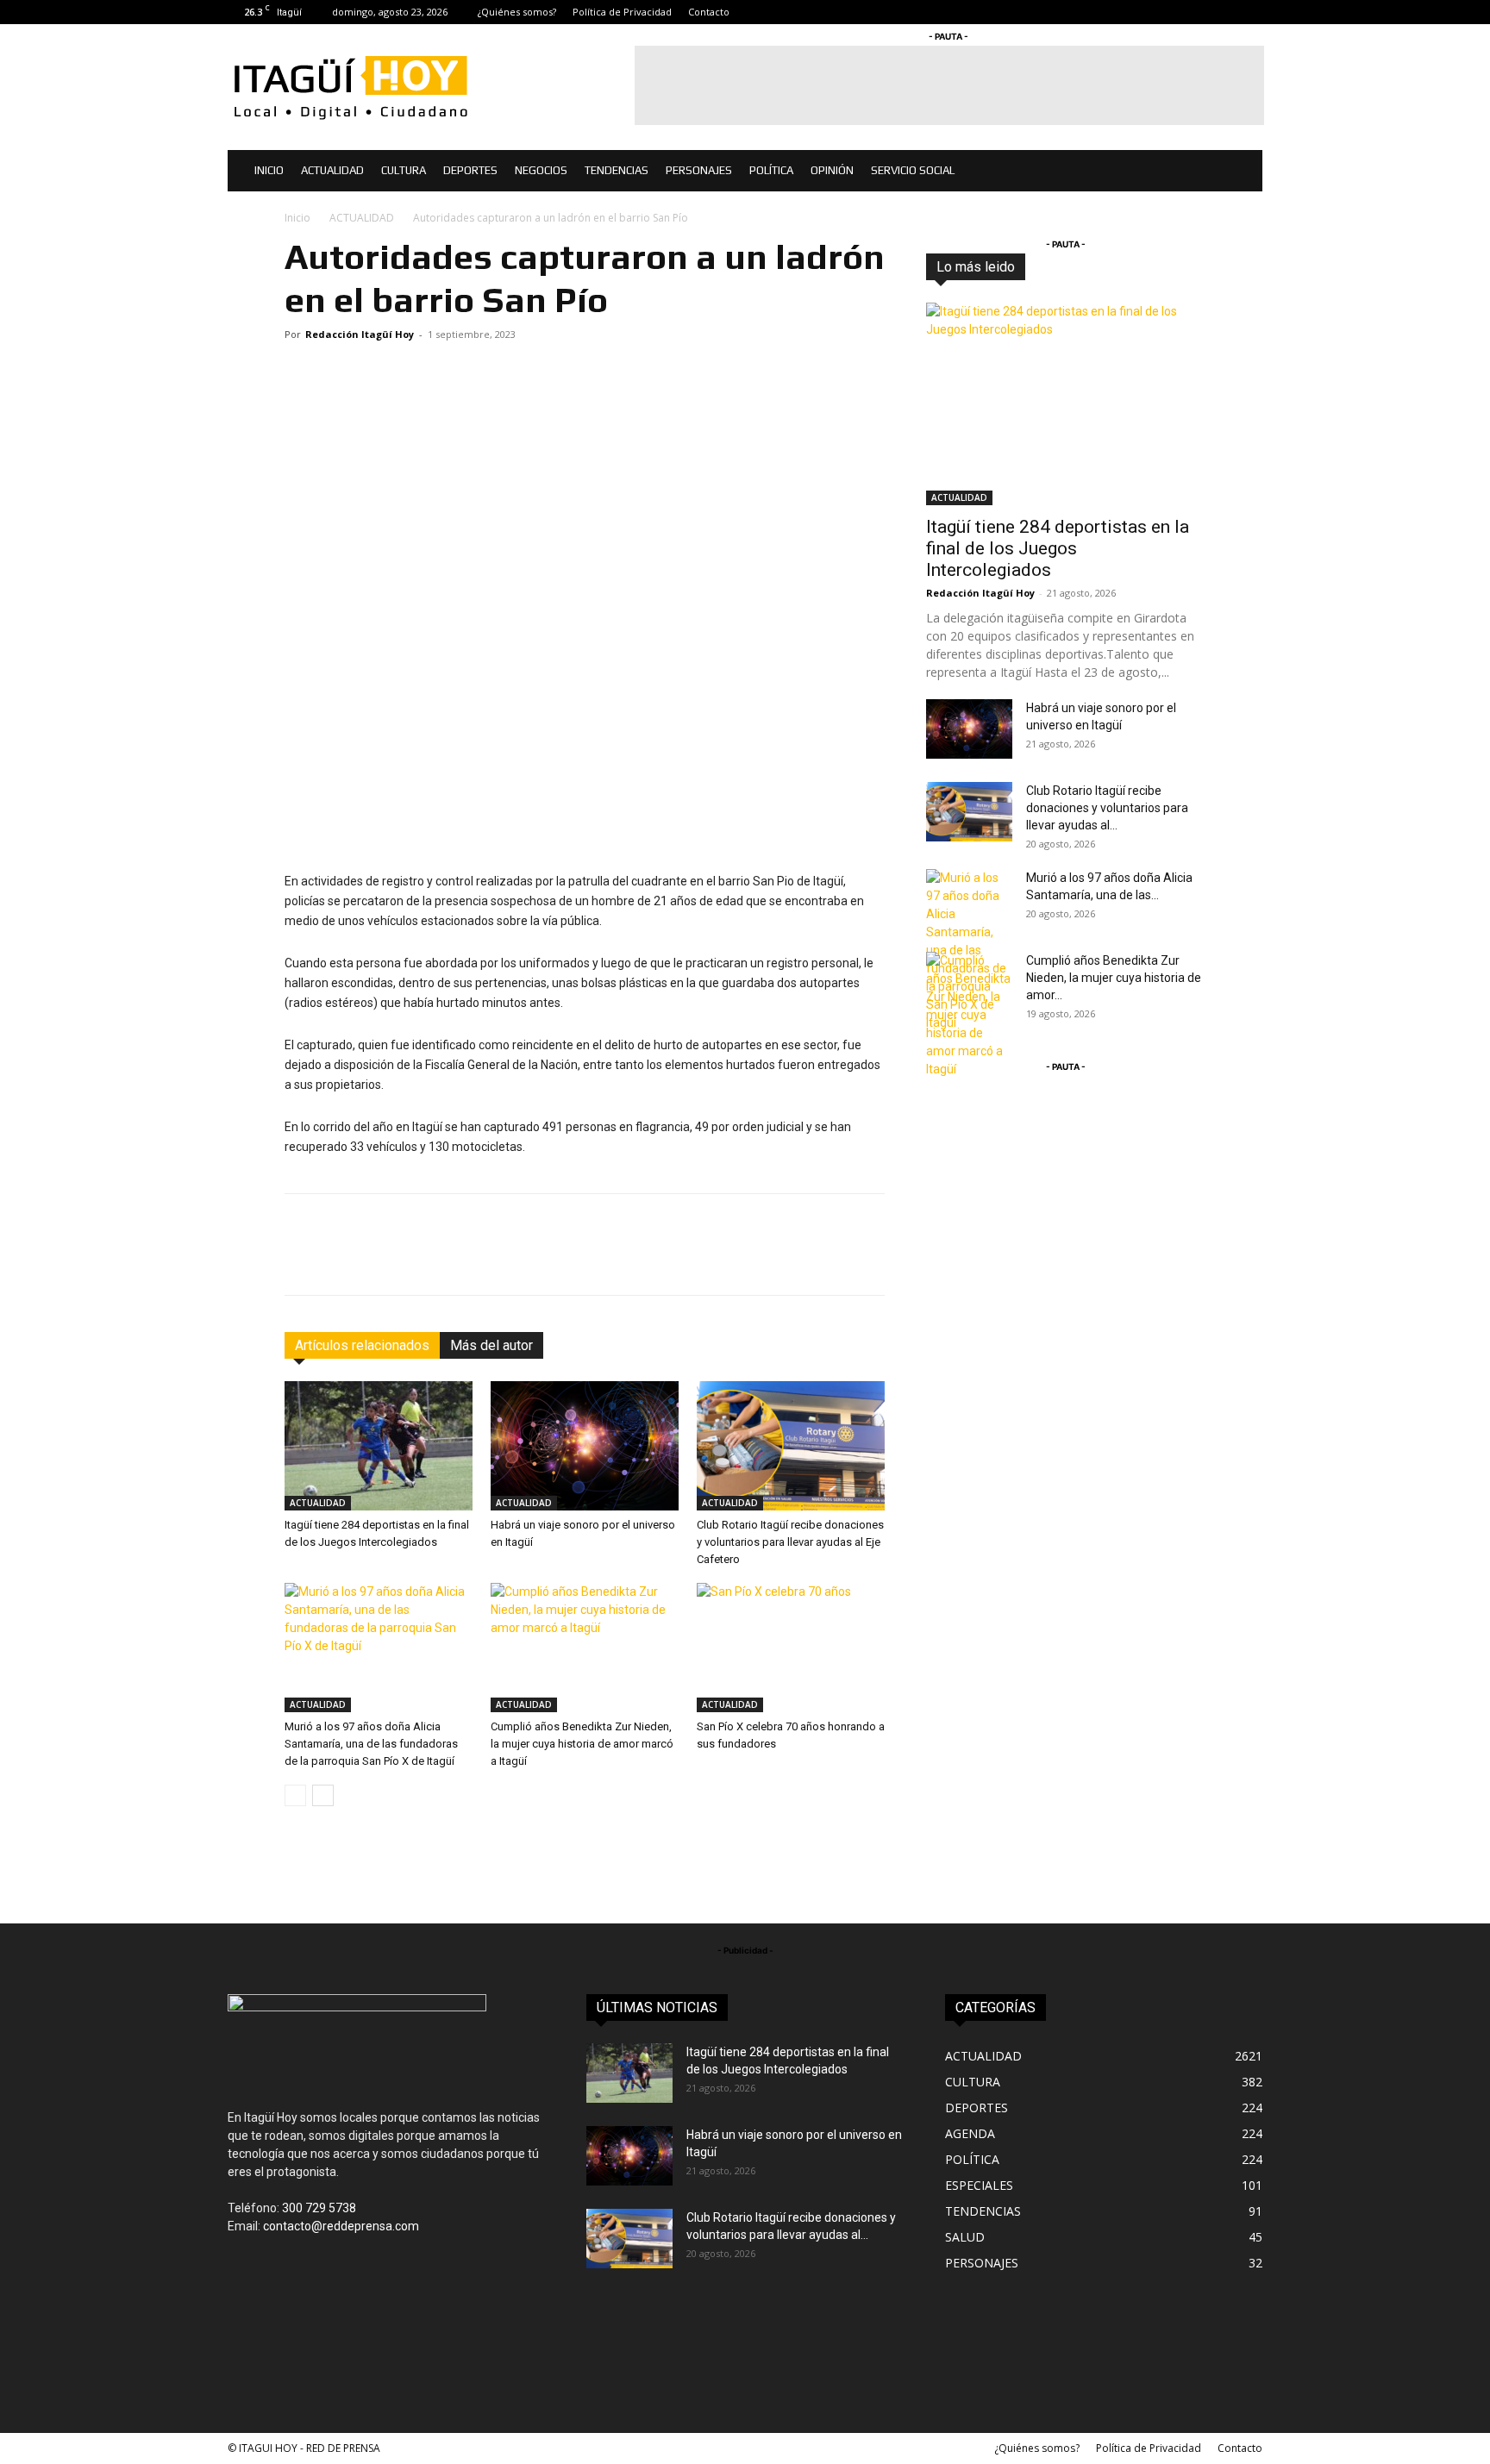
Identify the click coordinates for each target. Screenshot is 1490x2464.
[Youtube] (1249, 12)
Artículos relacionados (362, 1345)
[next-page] (323, 1795)
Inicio (297, 218)
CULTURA (404, 170)
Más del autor (491, 1345)
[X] (1221, 12)
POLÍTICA (771, 170)
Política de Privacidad (622, 12)
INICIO (269, 170)
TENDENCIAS (617, 170)
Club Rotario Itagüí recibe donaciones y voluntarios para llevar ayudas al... (1107, 808)
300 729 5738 (319, 2208)
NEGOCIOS (541, 170)
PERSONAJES (699, 170)
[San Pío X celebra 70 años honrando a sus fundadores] (791, 1648)
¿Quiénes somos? (517, 12)
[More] (841, 1260)
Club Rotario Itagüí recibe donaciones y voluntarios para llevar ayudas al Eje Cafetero (790, 1542)
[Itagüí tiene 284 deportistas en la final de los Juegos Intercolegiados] (379, 1446)
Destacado (1079, 267)
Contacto (709, 12)
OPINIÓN (832, 170)
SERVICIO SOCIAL (913, 170)
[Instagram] (1193, 12)
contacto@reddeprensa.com (341, 2226)
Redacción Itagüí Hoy (360, 334)
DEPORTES (470, 170)
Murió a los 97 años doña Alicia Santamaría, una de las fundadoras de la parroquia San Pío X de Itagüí (371, 1744)
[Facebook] (1164, 12)
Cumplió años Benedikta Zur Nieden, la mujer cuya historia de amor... (1114, 978)
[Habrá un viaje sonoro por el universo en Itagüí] (585, 1446)
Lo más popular (1166, 267)
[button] (1242, 172)
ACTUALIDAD (332, 170)
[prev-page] (295, 1795)
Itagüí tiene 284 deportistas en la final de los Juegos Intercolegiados (1058, 548)
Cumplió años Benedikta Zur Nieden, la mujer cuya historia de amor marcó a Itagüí (582, 1744)
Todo (1017, 267)
